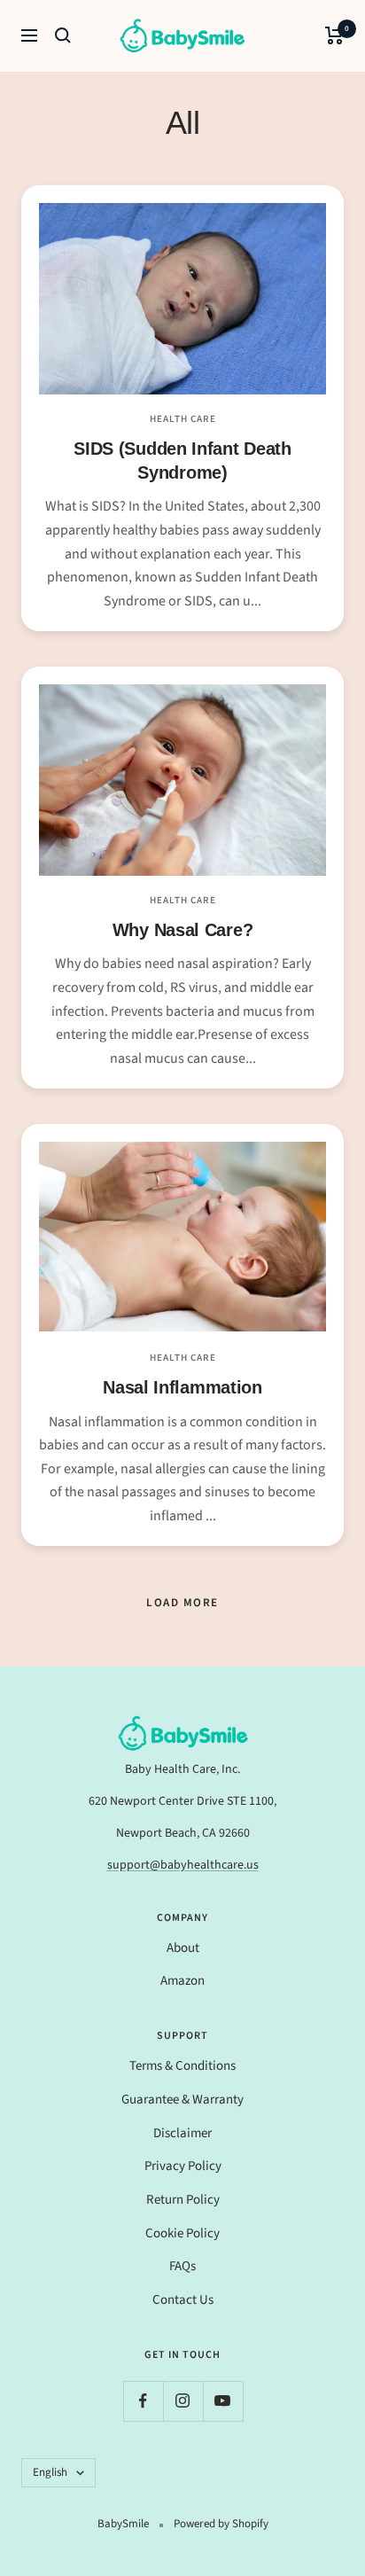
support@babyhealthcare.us (183, 1865)
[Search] (63, 35)
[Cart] (334, 35)
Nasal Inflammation (182, 1387)
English (50, 2472)
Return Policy (183, 2200)
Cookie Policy (182, 2233)
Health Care (183, 419)
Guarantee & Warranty (182, 2100)
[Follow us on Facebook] (143, 2401)
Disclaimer (182, 2133)
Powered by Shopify (221, 2524)
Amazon (182, 1981)
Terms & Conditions (182, 2066)
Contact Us (183, 2300)
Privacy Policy (183, 2166)
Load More (182, 1603)
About (183, 1948)
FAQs (182, 2266)
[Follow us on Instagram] (183, 2401)
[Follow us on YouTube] (223, 2401)
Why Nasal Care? (183, 930)
